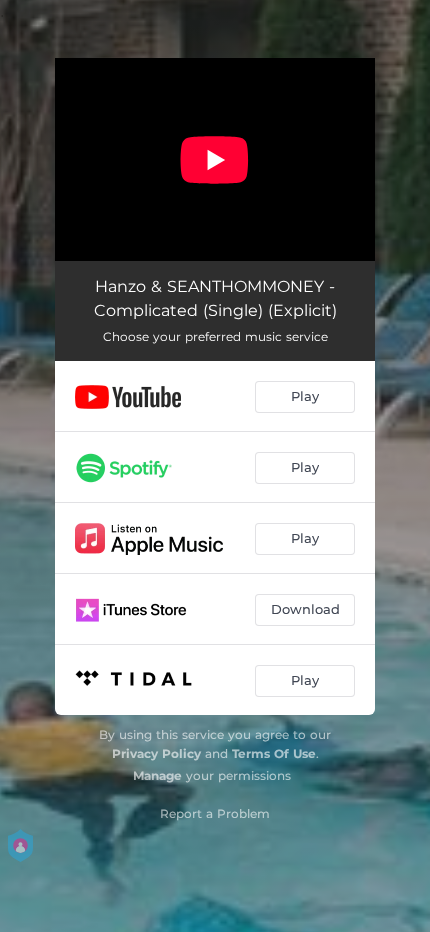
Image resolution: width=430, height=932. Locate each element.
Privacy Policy (156, 753)
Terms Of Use (274, 753)
